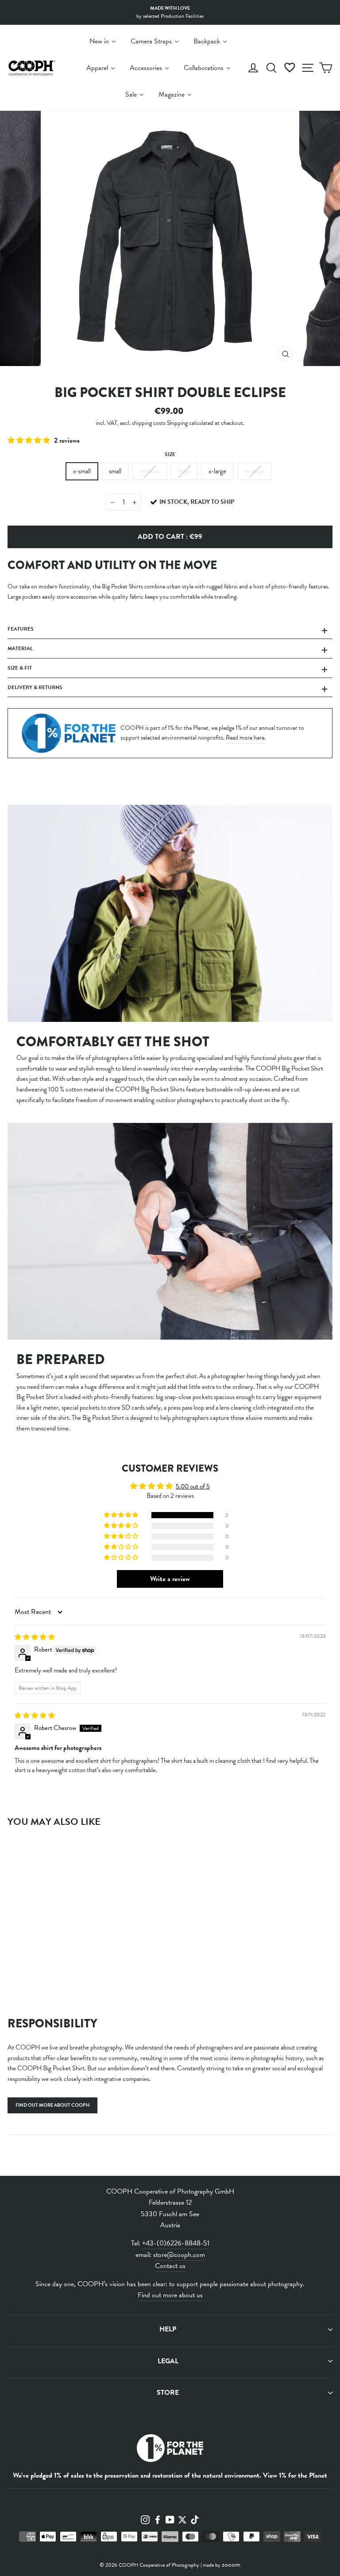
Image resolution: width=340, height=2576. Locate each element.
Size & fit (20, 668)
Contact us (170, 2266)
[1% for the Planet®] (170, 2450)
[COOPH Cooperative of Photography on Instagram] (145, 2519)
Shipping (177, 423)
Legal (168, 2361)
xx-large (255, 471)
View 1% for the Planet (295, 2475)
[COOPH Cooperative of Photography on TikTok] (195, 2519)
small (115, 471)
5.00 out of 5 (193, 1486)
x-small (82, 471)
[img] (35, 1637)
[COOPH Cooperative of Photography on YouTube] (170, 2519)
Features (21, 629)
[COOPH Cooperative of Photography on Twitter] (182, 2519)
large (184, 471)
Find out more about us (170, 2295)
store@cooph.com (179, 2255)
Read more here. (246, 738)
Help (168, 2329)
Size (170, 454)
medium (150, 471)
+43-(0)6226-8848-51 (176, 2243)
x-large (217, 471)
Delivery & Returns (35, 687)
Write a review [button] (170, 1579)
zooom (231, 2564)
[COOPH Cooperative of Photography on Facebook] (158, 2519)
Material (20, 648)
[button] (30, 440)
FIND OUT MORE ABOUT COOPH (52, 2105)
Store (168, 2393)
